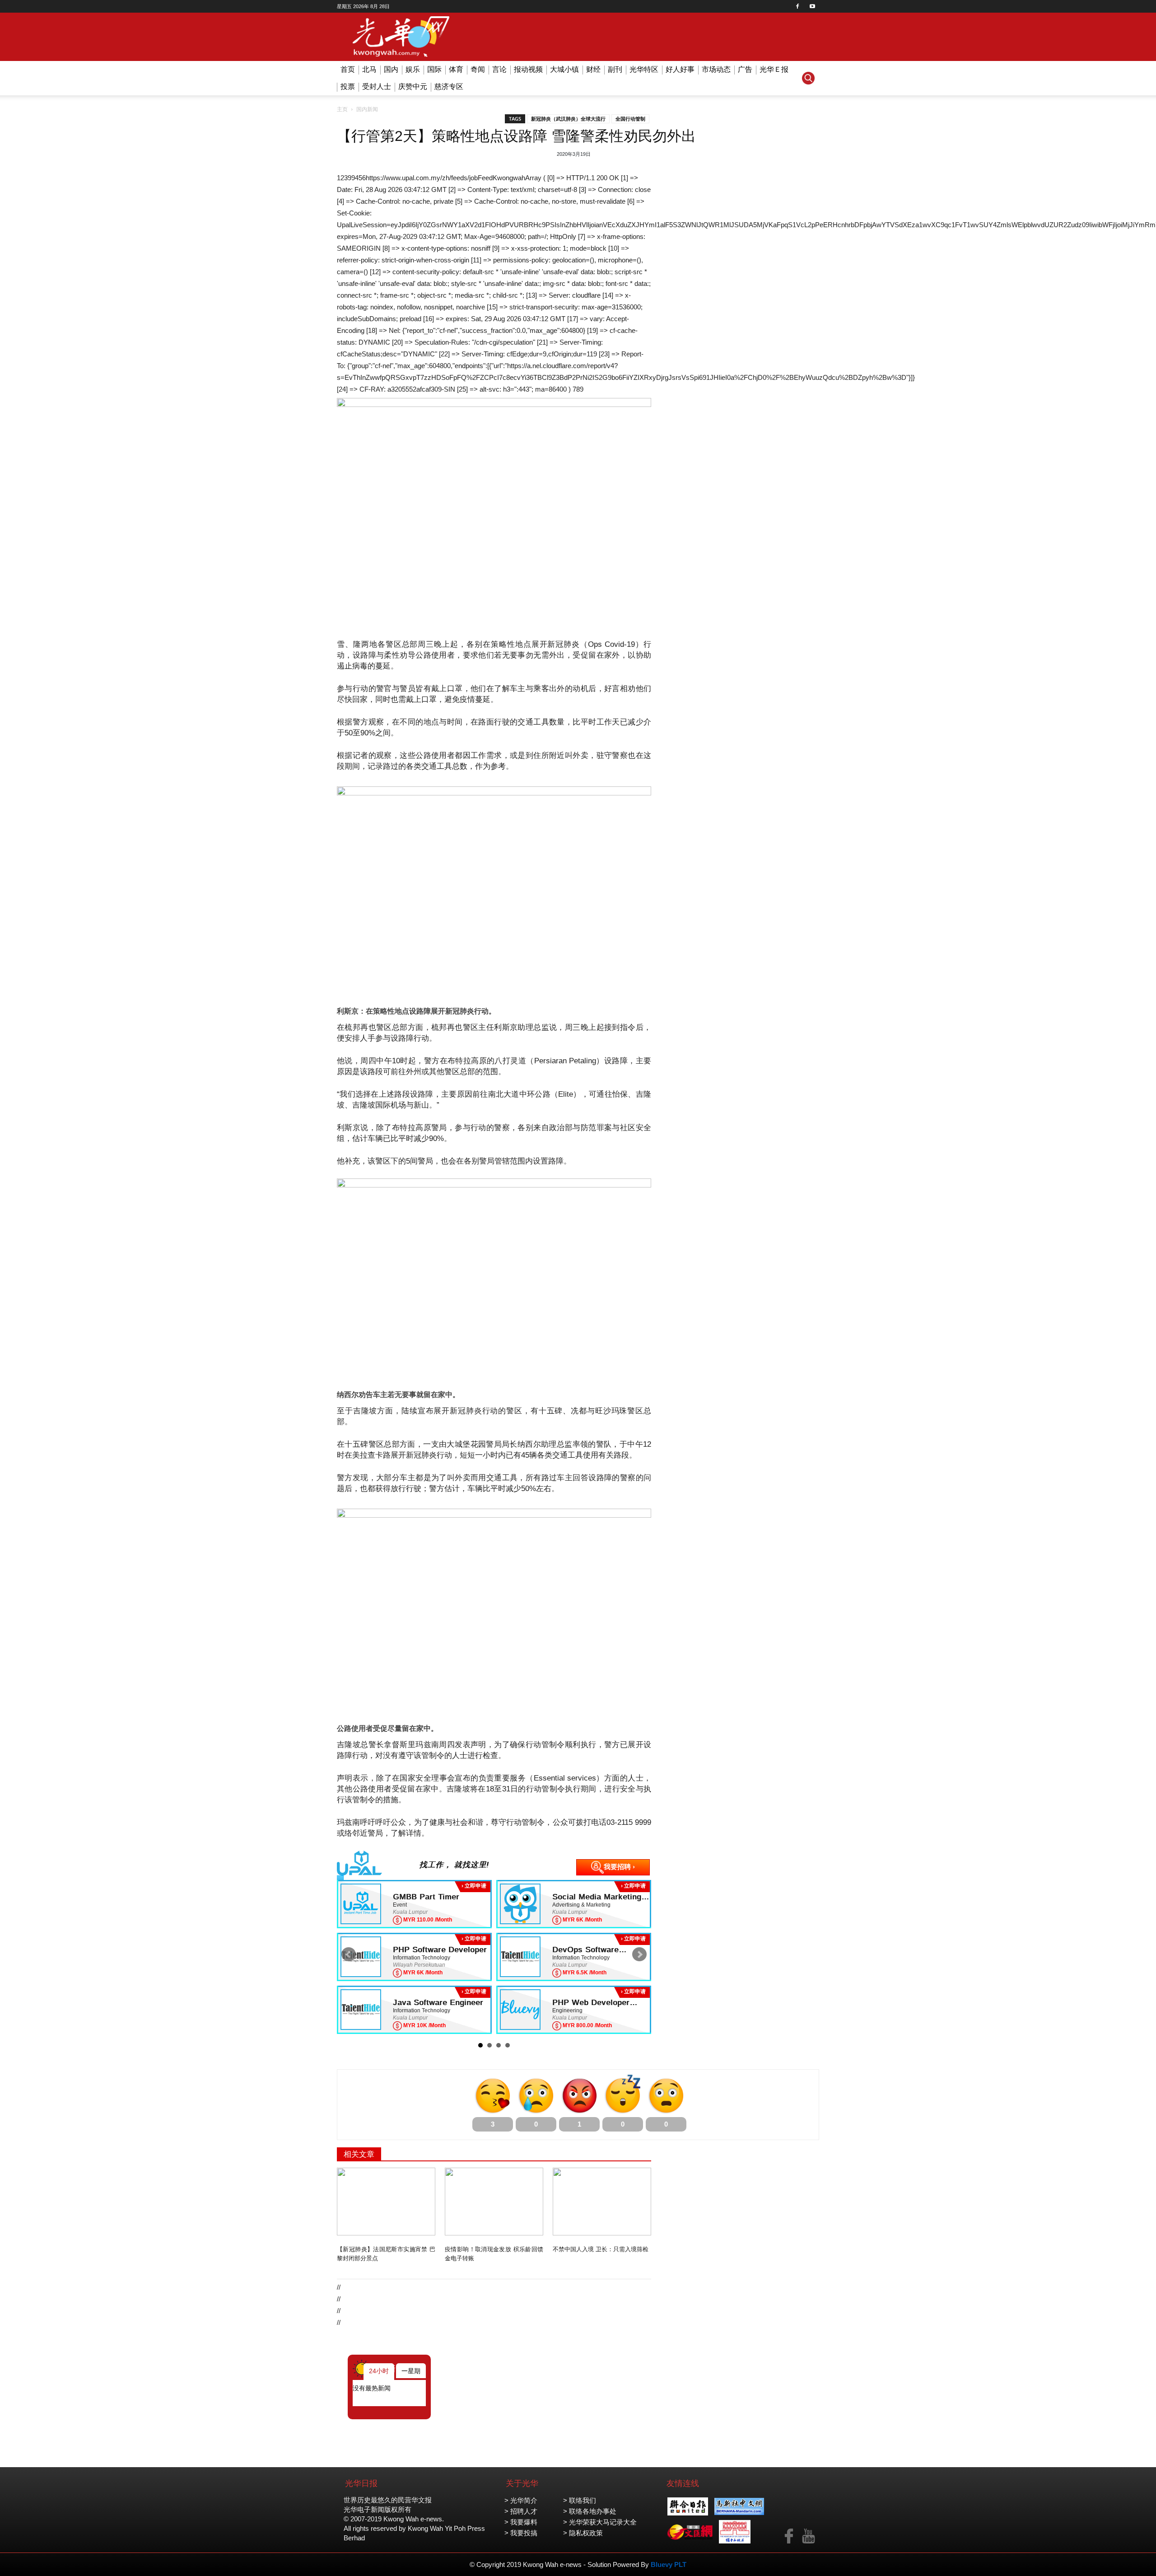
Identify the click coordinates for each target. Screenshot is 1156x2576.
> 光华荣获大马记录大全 (600, 2522)
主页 (342, 109)
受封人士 (377, 86)
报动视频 (528, 69)
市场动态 (716, 69)
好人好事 (680, 69)
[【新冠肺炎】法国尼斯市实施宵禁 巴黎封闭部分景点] (386, 2202)
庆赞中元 (413, 86)
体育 (456, 69)
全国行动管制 (630, 119)
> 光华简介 (521, 2500)
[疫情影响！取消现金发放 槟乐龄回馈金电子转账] (494, 2202)
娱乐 (413, 69)
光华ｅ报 (774, 69)
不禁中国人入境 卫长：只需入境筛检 (601, 2249)
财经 (593, 69)
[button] (808, 78)
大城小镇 (564, 69)
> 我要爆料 (521, 2522)
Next (639, 1954)
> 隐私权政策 (583, 2533)
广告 (745, 69)
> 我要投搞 (521, 2533)
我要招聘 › (619, 1867)
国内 (391, 69)
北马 (369, 69)
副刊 (615, 69)
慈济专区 (449, 86)
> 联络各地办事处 (590, 2511)
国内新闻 (367, 109)
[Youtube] (812, 6)
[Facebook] (797, 6)
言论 (499, 69)
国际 (434, 69)
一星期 (411, 2371)
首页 (348, 69)
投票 (348, 86)
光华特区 (644, 69)
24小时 (379, 2371)
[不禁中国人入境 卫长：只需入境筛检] (602, 2202)
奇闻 (478, 69)
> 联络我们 (580, 2500)
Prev (349, 1954)
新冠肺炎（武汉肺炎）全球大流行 (568, 119)
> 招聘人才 (521, 2511)
